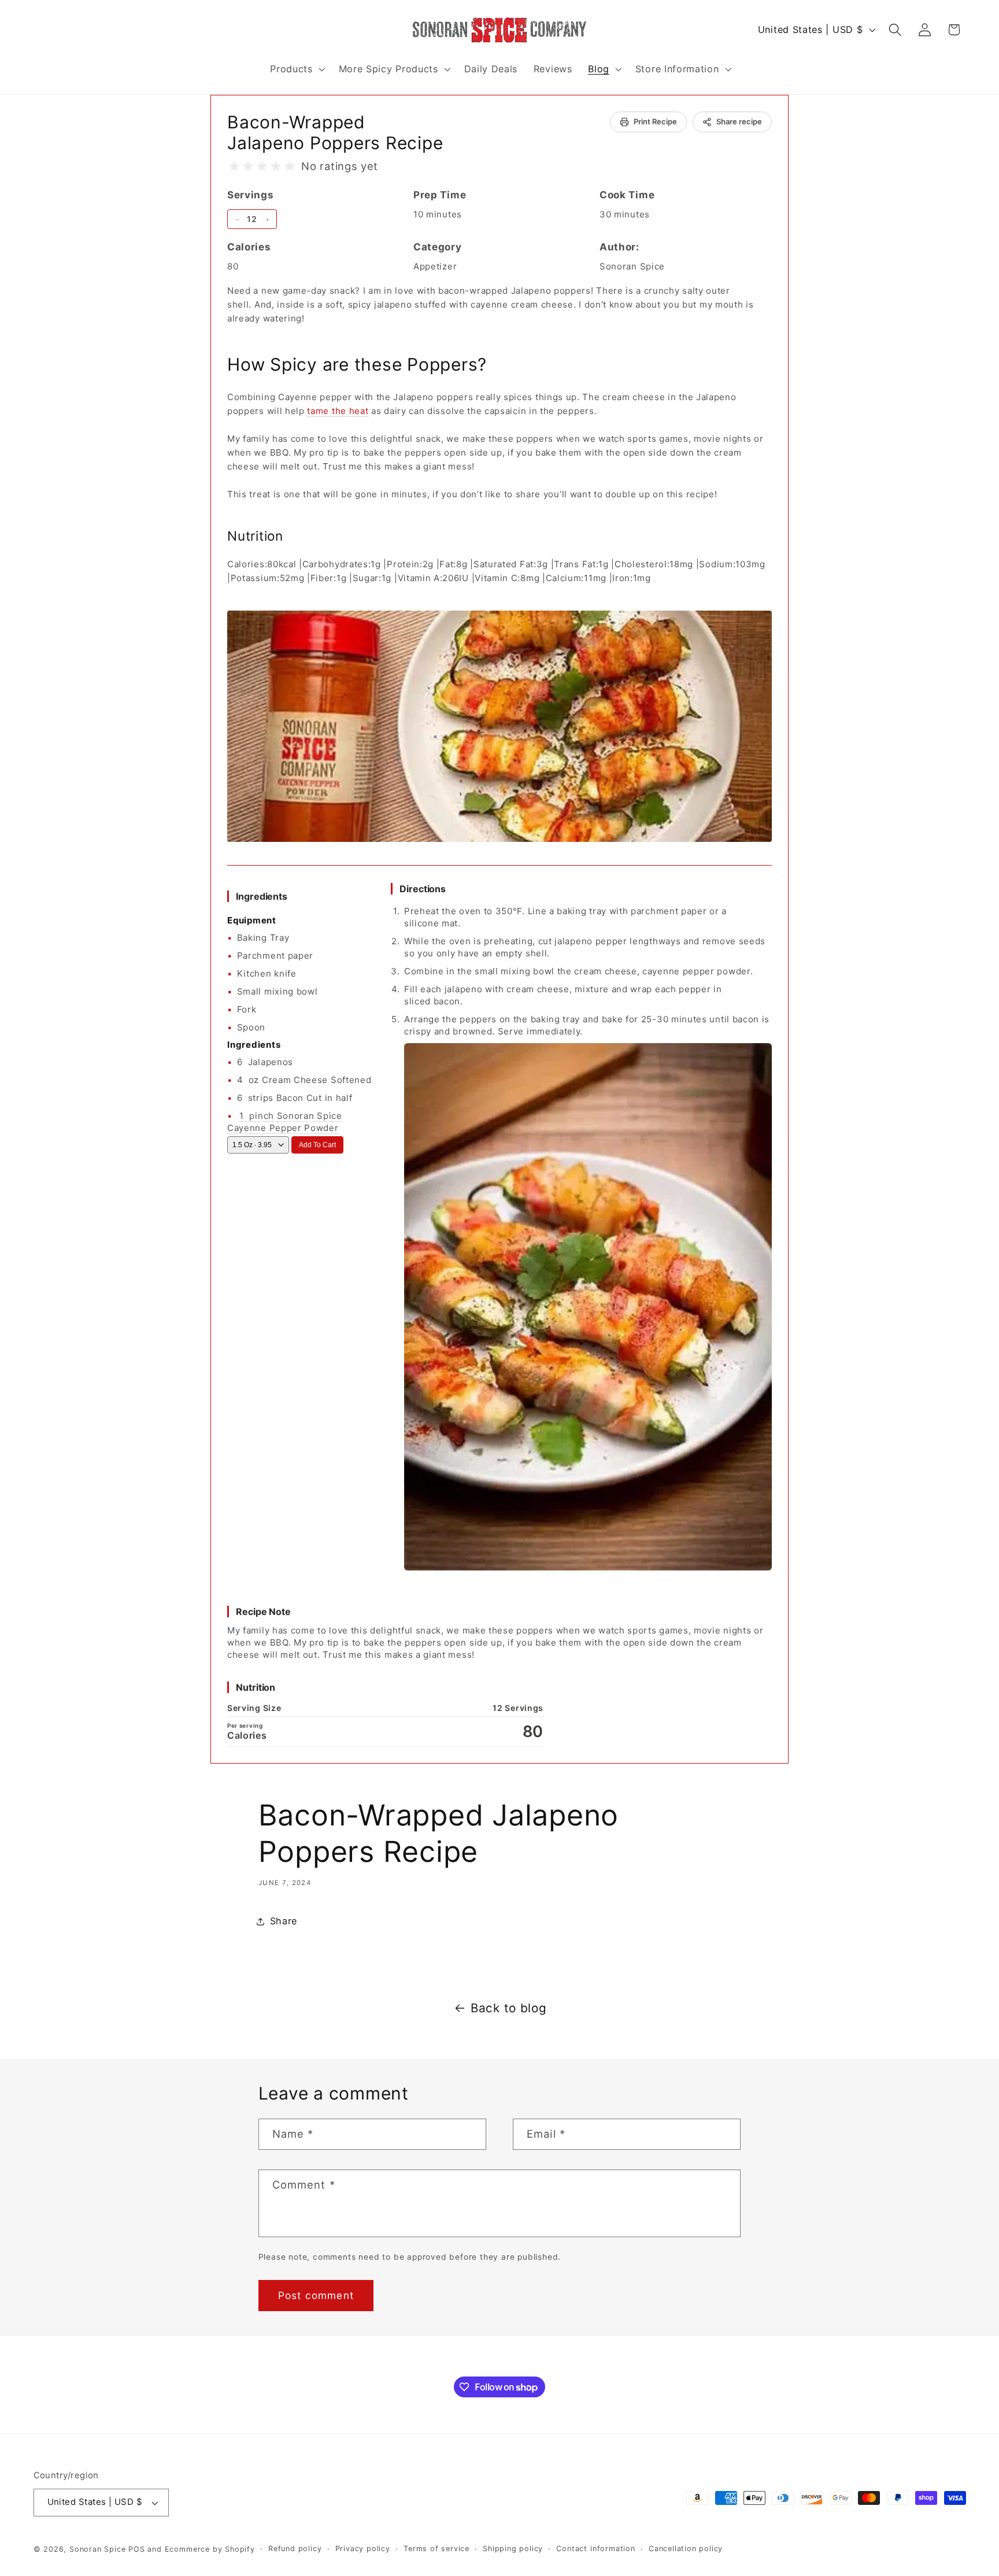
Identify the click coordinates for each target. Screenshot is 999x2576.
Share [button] (284, 1921)
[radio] (234, 167)
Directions (423, 889)
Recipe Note (263, 1612)
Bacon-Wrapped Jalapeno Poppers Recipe (335, 132)
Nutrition (256, 1687)
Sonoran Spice (97, 2549)
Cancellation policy (686, 2549)
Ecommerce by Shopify (210, 2549)
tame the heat (338, 411)
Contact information (595, 2549)
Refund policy (295, 2549)
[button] (296, 69)
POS (136, 2549)
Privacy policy (363, 2549)
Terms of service (436, 2549)
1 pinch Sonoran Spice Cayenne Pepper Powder (285, 1122)
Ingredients (262, 896)
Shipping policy (513, 2549)
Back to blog (508, 2008)
